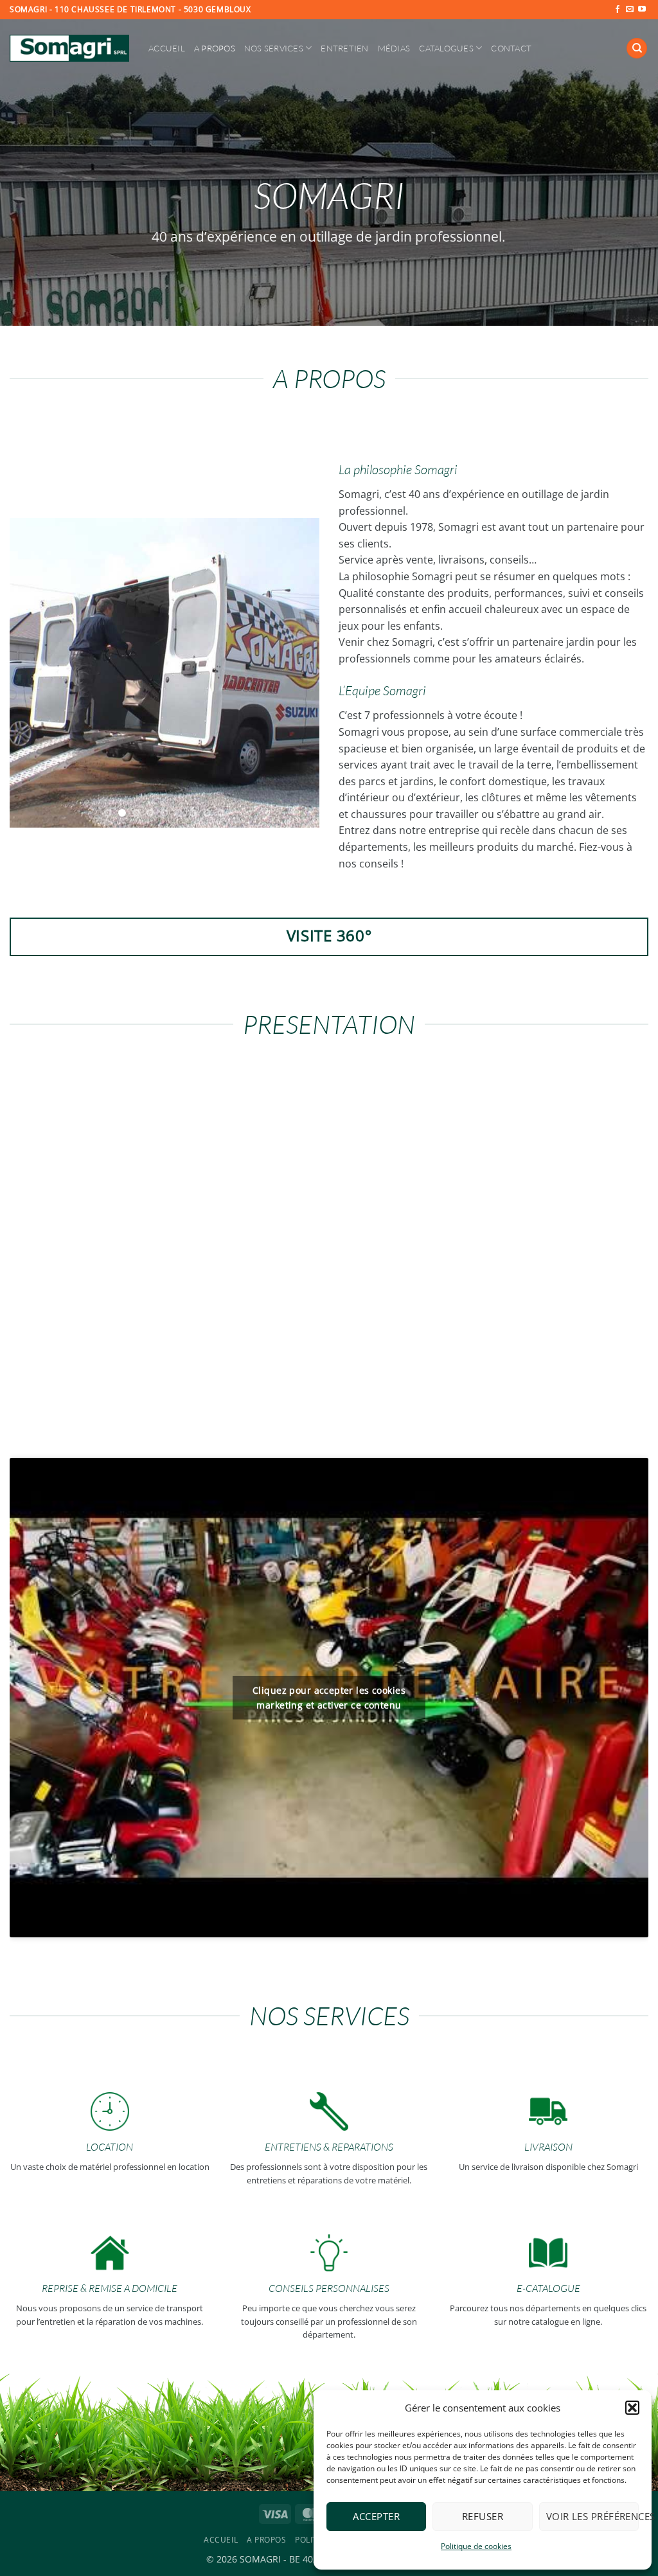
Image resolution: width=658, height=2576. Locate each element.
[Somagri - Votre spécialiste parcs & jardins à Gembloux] (69, 48)
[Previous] (32, 672)
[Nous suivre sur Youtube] (642, 10)
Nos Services (274, 48)
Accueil (167, 48)
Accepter (376, 2516)
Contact (511, 48)
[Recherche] (637, 49)
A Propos (215, 48)
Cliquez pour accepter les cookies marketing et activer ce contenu (329, 1698)
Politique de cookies (476, 2546)
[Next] (297, 672)
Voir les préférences (592, 2516)
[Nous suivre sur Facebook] (618, 10)
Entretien (344, 48)
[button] (632, 2408)
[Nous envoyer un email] (630, 10)
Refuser (483, 2516)
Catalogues (446, 48)
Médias (394, 48)
